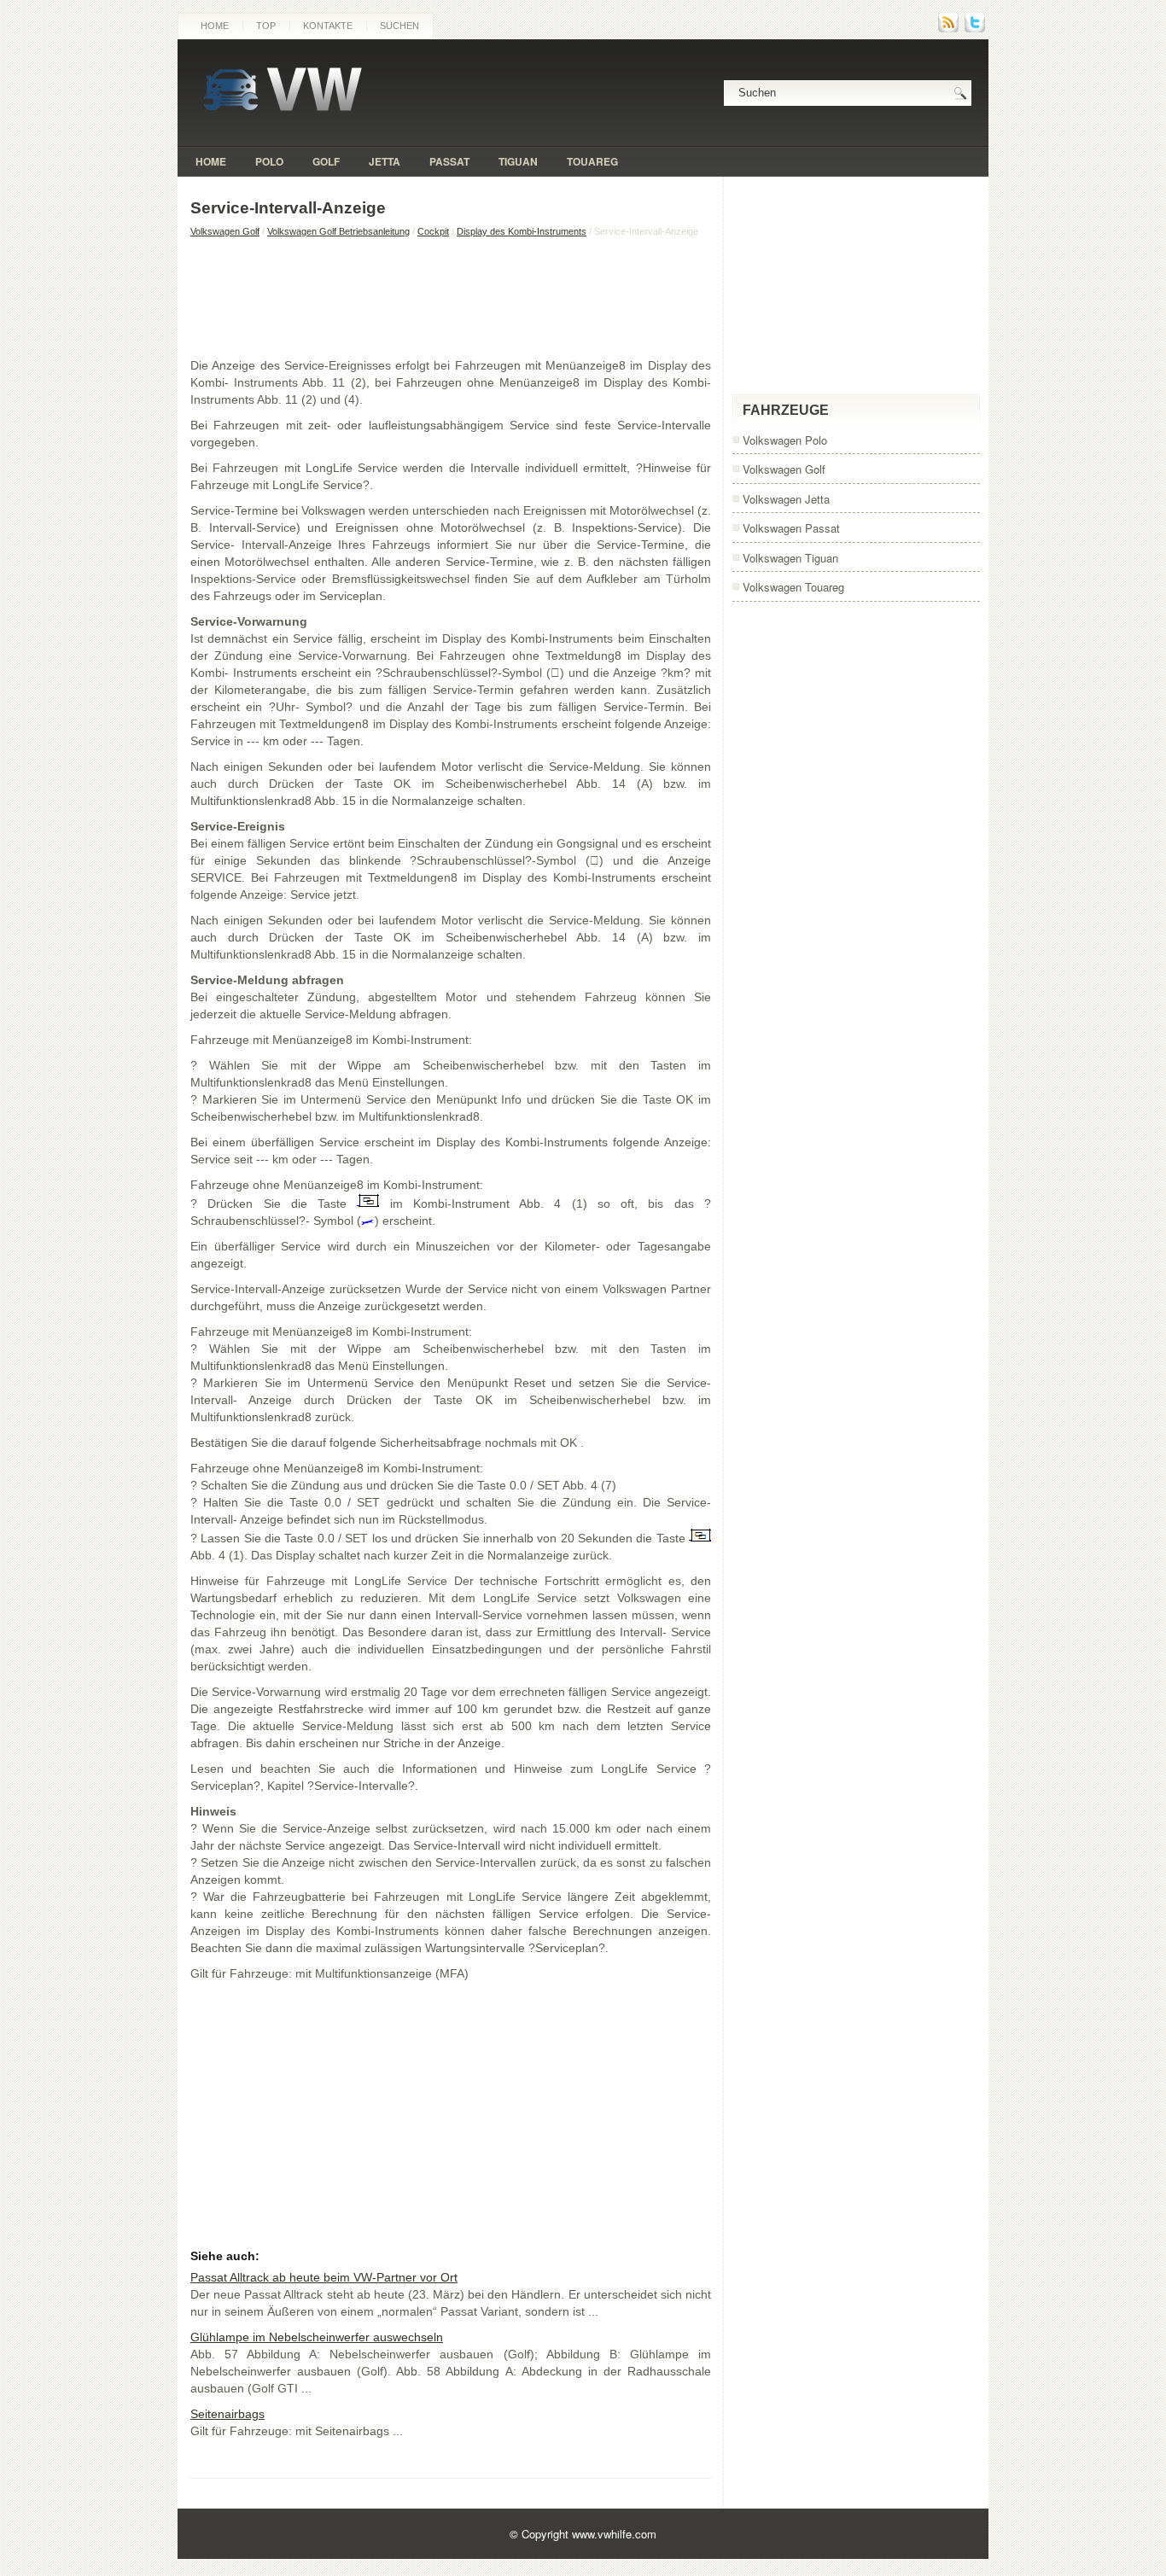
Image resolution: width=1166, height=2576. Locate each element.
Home (215, 26)
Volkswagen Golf (225, 231)
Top (266, 26)
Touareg (592, 161)
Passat (449, 161)
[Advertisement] (451, 297)
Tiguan (518, 161)
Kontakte (328, 26)
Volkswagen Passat (791, 528)
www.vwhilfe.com (614, 2534)
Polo (269, 161)
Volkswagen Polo (785, 440)
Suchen (399, 26)
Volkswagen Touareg (793, 587)
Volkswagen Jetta (786, 499)
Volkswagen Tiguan (790, 558)
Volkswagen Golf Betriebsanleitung (338, 231)
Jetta (385, 161)
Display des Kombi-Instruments (522, 231)
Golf (326, 161)
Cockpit (433, 231)
